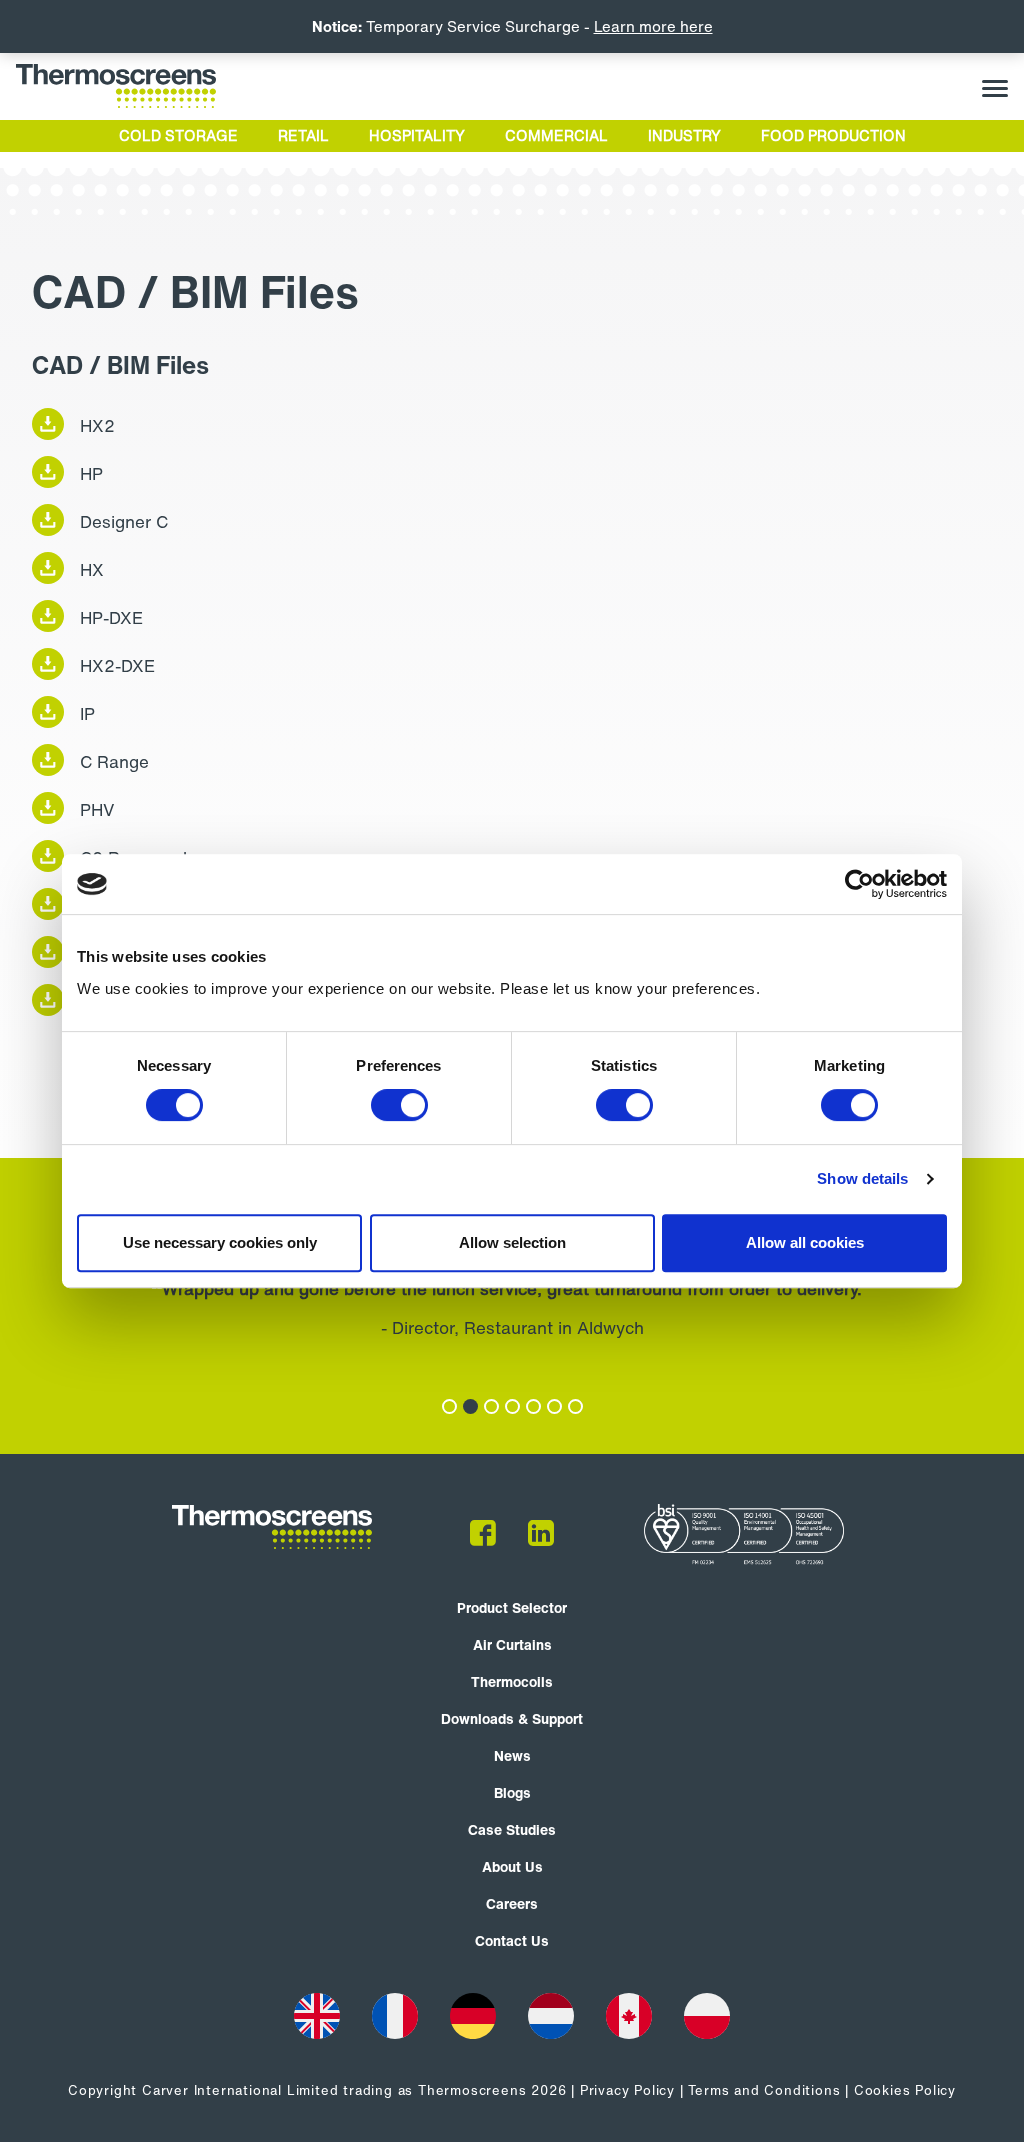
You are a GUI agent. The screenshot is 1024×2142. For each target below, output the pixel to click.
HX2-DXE (117, 665)
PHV (97, 809)
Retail (303, 135)
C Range (114, 761)
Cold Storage (178, 135)
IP (87, 713)
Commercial (556, 135)
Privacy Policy (627, 2090)
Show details (862, 1178)
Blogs (512, 1792)
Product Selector (512, 1607)
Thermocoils (512, 1681)
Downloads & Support (512, 1718)
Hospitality (417, 135)
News (512, 1755)
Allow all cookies (805, 1242)
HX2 (97, 425)
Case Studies (512, 1829)
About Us (512, 1866)
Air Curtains (512, 1644)
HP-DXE (111, 617)
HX (92, 569)
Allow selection (512, 1242)
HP (91, 473)
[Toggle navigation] (995, 86)
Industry (684, 135)
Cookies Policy (905, 2090)
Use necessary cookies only (220, 1242)
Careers (512, 1903)
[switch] (399, 1105)
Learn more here (653, 26)
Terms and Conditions (764, 2090)
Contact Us (512, 1940)
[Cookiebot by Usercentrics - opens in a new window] (859, 884)
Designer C (124, 521)
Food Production (833, 135)
